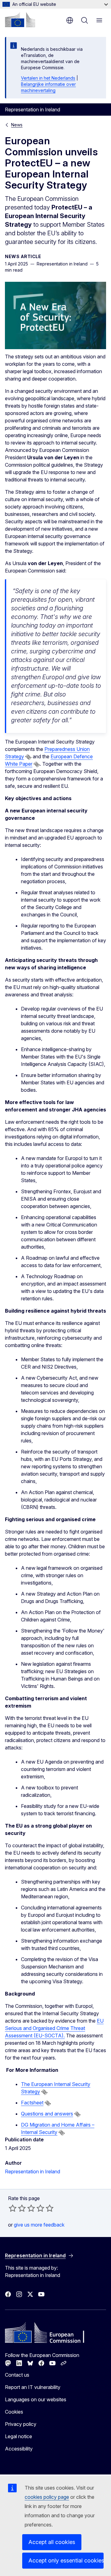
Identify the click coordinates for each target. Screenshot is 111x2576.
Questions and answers (47, 2114)
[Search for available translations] (28, 757)
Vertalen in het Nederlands (48, 78)
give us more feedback (39, 2225)
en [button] (70, 20)
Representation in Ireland (33, 2171)
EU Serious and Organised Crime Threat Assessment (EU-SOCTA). (54, 2028)
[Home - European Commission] (20, 20)
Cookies (14, 2412)
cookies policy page (47, 2497)
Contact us (17, 2375)
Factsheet (32, 2103)
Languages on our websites (36, 2399)
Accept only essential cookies (66, 2560)
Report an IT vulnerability (33, 2387)
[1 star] (13, 2208)
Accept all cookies (52, 2542)
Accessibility (19, 2449)
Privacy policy (21, 2424)
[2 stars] (17, 2208)
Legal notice (18, 2436)
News (17, 125)
